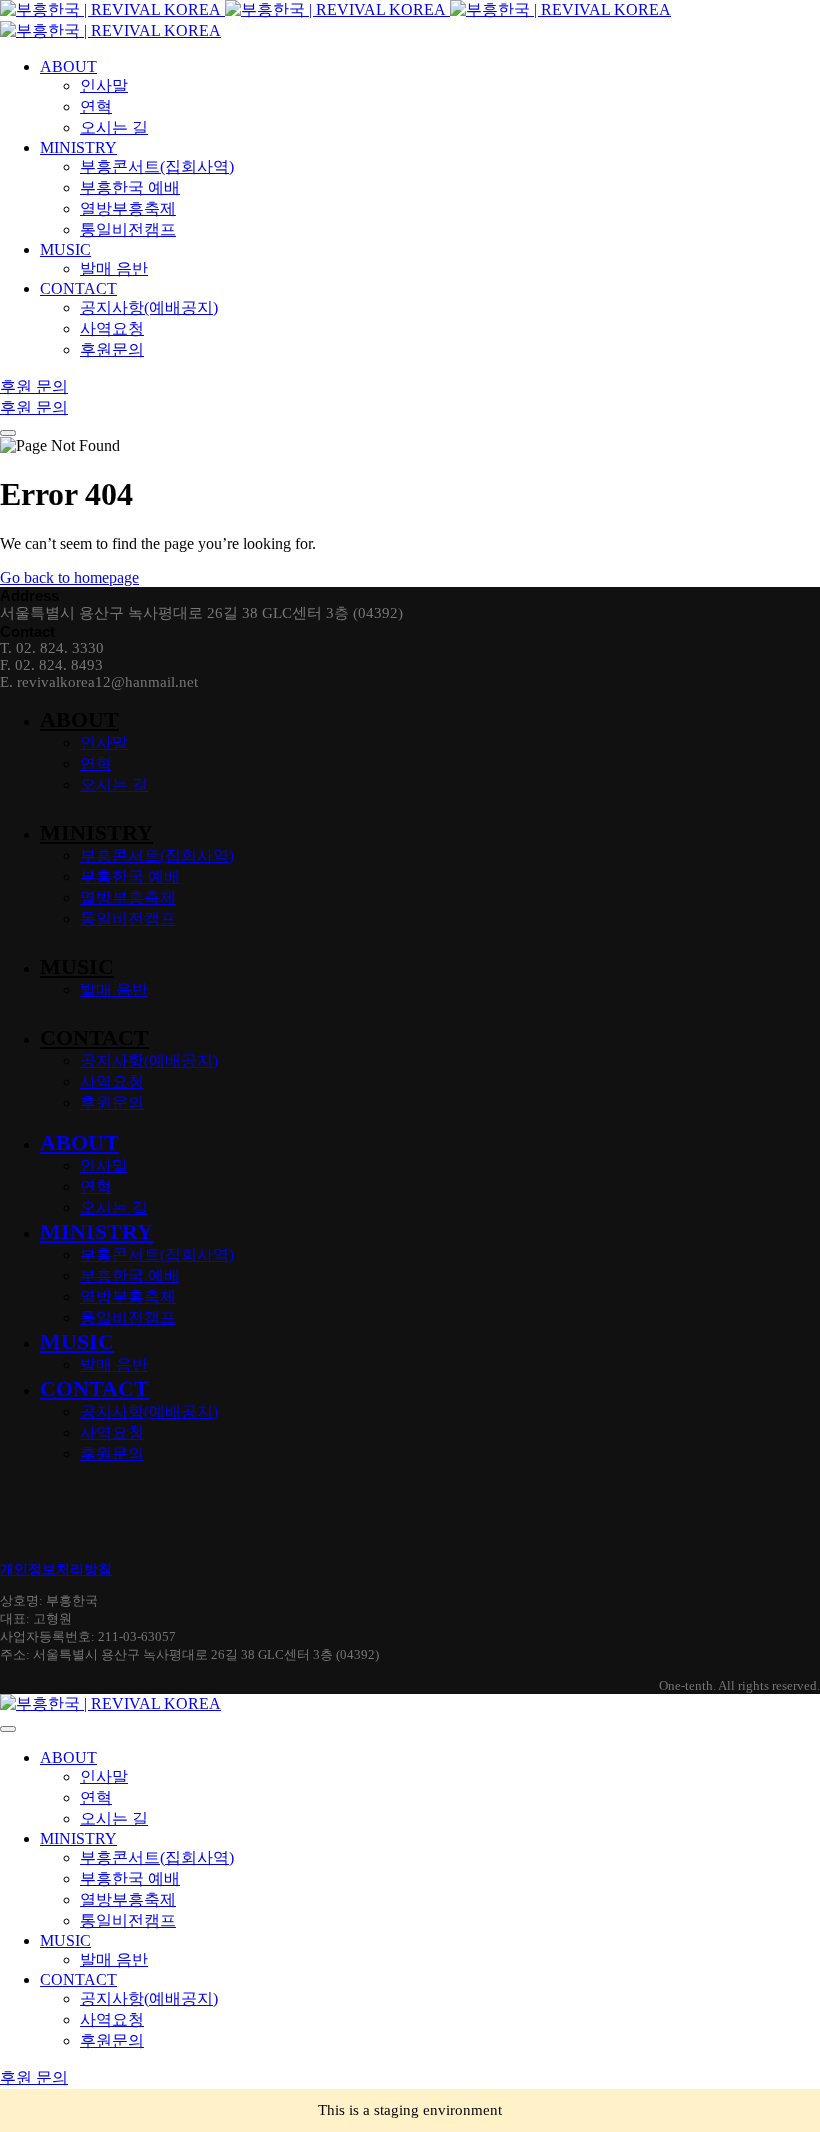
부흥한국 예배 (130, 876)
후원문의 (112, 1102)
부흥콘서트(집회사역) (157, 855)
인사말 (104, 742)
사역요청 (112, 1081)
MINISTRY (96, 832)
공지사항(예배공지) (149, 1060)
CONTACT (94, 1037)
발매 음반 (114, 989)
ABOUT (79, 719)
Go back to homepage (69, 577)
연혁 (96, 763)
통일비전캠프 (128, 918)
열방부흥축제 (128, 897)
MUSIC (77, 966)
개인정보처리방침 (56, 1569)
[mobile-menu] (8, 433)
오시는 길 (114, 784)
